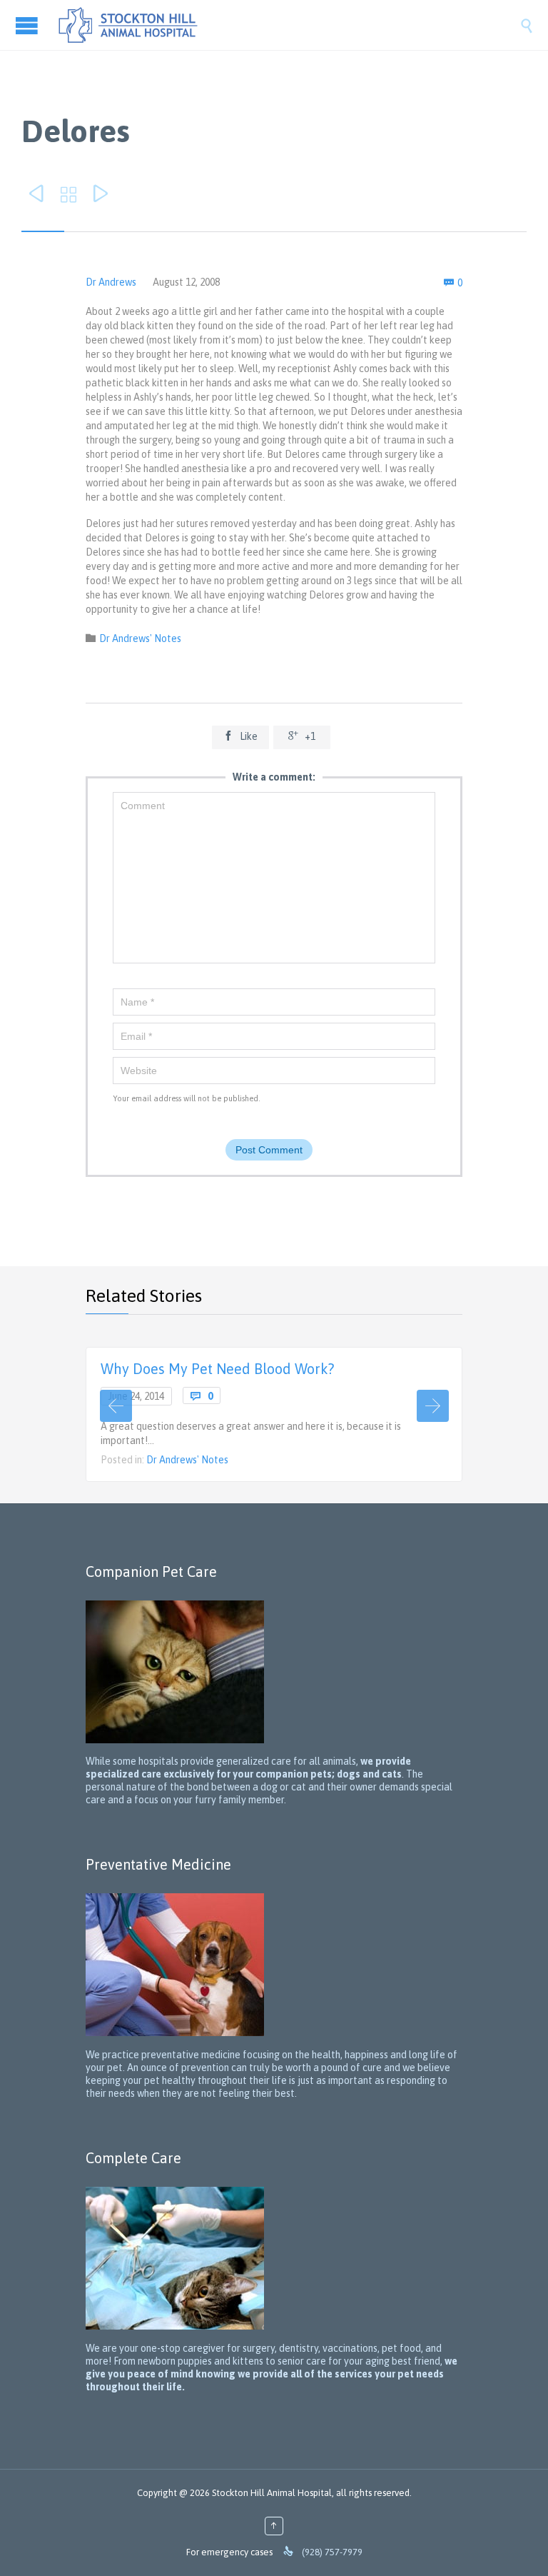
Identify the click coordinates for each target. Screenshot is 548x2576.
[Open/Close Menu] (29, 25)
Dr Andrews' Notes (140, 638)
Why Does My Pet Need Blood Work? (217, 1369)
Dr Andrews (111, 282)
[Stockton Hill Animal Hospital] (288, 25)
